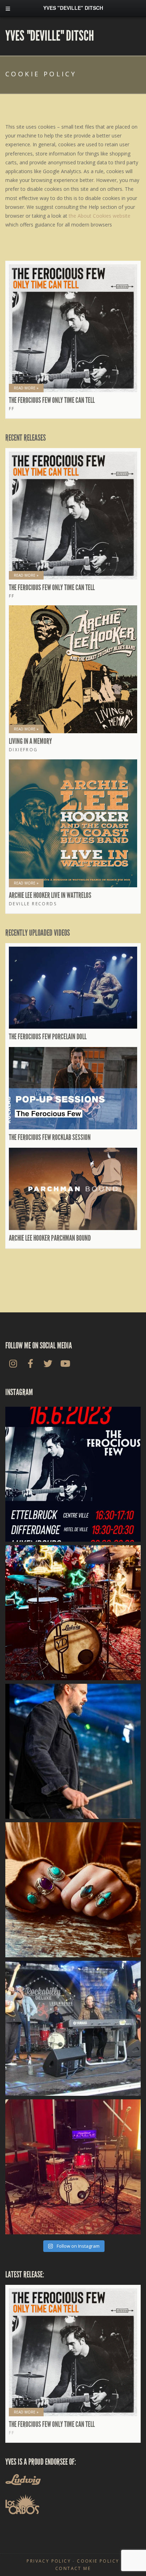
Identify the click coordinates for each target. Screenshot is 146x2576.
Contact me (73, 2568)
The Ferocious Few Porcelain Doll (48, 1037)
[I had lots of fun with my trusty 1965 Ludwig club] (73, 2167)
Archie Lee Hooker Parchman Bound (50, 1238)
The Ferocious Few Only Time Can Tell (52, 400)
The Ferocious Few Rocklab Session (50, 1137)
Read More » (26, 388)
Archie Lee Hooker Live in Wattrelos (50, 895)
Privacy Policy (49, 2561)
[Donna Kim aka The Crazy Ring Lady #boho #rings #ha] (73, 1890)
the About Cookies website (100, 216)
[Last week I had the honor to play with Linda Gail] (73, 2028)
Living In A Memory (30, 741)
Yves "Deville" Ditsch (50, 36)
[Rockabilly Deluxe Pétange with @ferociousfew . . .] (73, 1751)
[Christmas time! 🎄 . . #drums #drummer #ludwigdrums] (73, 1613)
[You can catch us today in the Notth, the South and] (73, 1474)
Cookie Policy (98, 2561)
